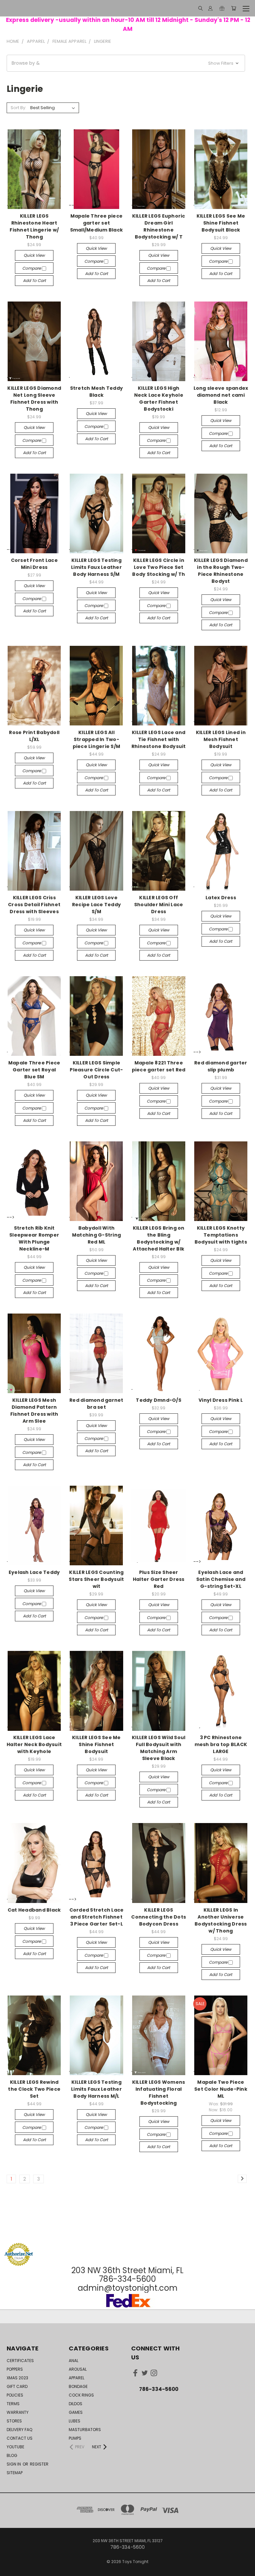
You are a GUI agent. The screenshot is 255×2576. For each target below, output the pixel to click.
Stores (14, 2421)
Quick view (34, 255)
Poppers (15, 2369)
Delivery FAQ (19, 2430)
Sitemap (15, 2473)
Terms (13, 2404)
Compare (32, 268)
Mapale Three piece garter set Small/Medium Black (97, 223)
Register (39, 2464)
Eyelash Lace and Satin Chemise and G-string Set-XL (221, 1579)
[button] (126, 63)
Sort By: (18, 108)
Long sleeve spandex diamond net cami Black (221, 395)
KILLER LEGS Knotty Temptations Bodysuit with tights (221, 1235)
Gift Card (17, 2386)
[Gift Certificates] (222, 8)
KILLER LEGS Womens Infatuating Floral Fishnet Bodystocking (159, 2093)
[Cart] (234, 8)
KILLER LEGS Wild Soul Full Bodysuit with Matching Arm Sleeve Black (159, 1748)
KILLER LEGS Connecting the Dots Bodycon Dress (159, 1917)
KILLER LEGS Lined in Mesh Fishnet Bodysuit (221, 739)
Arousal (78, 2369)
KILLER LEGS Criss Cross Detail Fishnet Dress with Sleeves (34, 905)
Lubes (75, 2421)
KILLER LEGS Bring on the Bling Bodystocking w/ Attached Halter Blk (159, 1238)
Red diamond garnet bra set (96, 1404)
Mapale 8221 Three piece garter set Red (159, 1066)
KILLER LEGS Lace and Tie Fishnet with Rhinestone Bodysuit (159, 739)
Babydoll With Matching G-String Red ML (96, 1235)
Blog (12, 2455)
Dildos (76, 2404)
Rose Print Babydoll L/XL (34, 736)
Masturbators (85, 2430)
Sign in (14, 2464)
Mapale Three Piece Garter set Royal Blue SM (34, 1070)
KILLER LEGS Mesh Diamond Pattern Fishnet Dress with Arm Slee (34, 1411)
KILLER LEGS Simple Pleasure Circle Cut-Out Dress (96, 1070)
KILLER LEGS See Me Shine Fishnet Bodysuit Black (221, 223)
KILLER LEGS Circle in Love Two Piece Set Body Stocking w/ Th (159, 567)
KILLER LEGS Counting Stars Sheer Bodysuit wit (96, 1579)
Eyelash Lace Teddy (34, 1572)
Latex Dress (221, 898)
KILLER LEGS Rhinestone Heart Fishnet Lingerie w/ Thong (34, 226)
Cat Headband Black (34, 1910)
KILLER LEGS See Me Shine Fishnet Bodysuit (96, 1744)
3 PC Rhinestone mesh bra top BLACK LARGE (221, 1744)
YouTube (15, 2447)
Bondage (78, 2386)
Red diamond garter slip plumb (221, 1066)
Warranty (18, 2412)
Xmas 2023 (17, 2378)
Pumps (75, 2438)
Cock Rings (81, 2395)
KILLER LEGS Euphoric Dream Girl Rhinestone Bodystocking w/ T (159, 226)
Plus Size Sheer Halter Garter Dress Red (159, 1579)
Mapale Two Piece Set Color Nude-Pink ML (221, 2089)
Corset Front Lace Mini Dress (34, 564)
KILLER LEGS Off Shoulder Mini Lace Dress (159, 905)
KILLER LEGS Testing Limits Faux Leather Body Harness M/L (96, 2089)
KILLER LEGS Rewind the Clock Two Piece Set (34, 2089)
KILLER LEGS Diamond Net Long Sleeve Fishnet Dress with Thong (34, 399)
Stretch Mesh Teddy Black (97, 392)
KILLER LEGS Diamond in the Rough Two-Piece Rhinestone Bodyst (221, 571)
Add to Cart (34, 280)
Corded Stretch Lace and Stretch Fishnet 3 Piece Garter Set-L (97, 1917)
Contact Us (20, 2438)
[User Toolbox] (210, 8)
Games (76, 2412)
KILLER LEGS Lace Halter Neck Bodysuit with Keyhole (34, 1744)
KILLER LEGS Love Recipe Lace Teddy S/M (96, 905)
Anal (74, 2361)
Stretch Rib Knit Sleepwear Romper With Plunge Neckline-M (34, 1238)
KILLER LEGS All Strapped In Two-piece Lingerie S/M (97, 739)
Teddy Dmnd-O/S (159, 1400)
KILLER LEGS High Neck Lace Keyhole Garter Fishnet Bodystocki (159, 399)
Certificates (20, 2361)
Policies (15, 2395)
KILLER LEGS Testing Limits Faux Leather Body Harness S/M (96, 567)
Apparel (77, 2378)
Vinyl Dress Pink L (221, 1400)
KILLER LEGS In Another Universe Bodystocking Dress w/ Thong (221, 1920)
